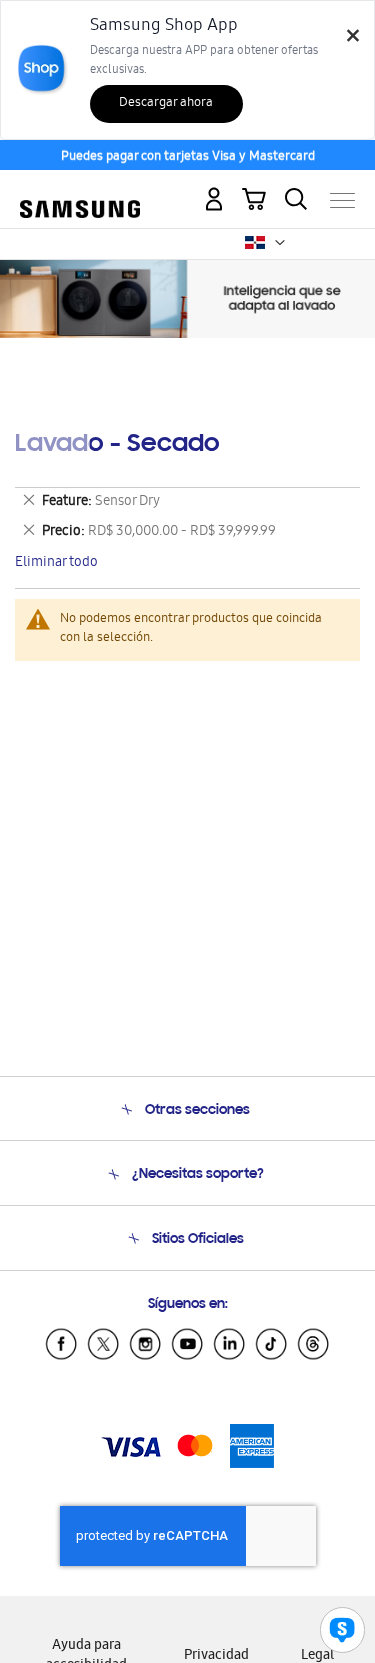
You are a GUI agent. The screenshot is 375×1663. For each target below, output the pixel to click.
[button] (280, 243)
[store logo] (80, 192)
